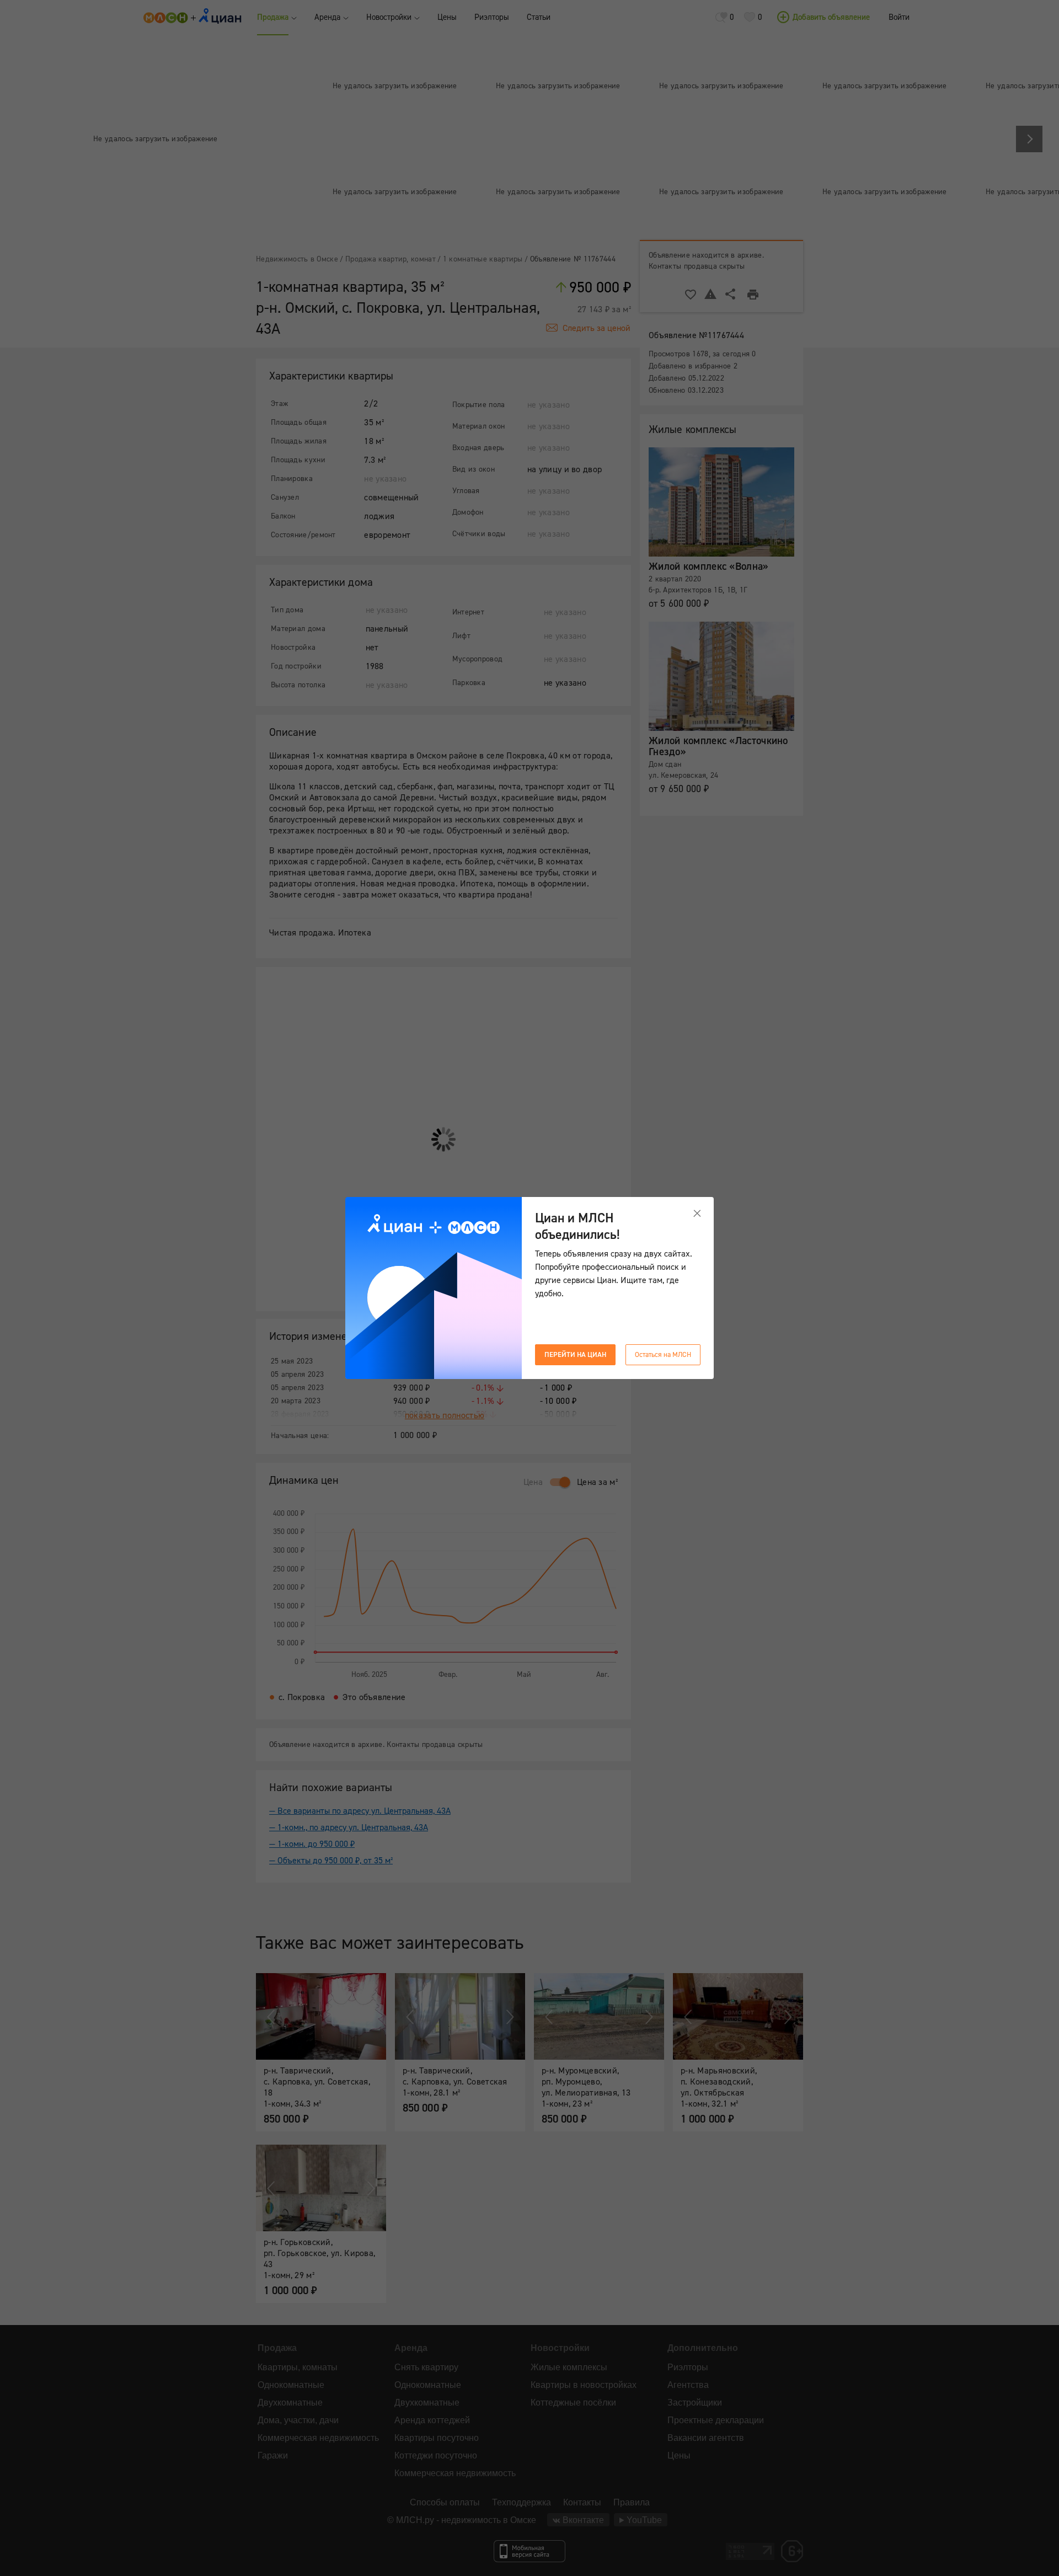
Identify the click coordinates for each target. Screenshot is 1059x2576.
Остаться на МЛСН (663, 1355)
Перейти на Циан (575, 1355)
